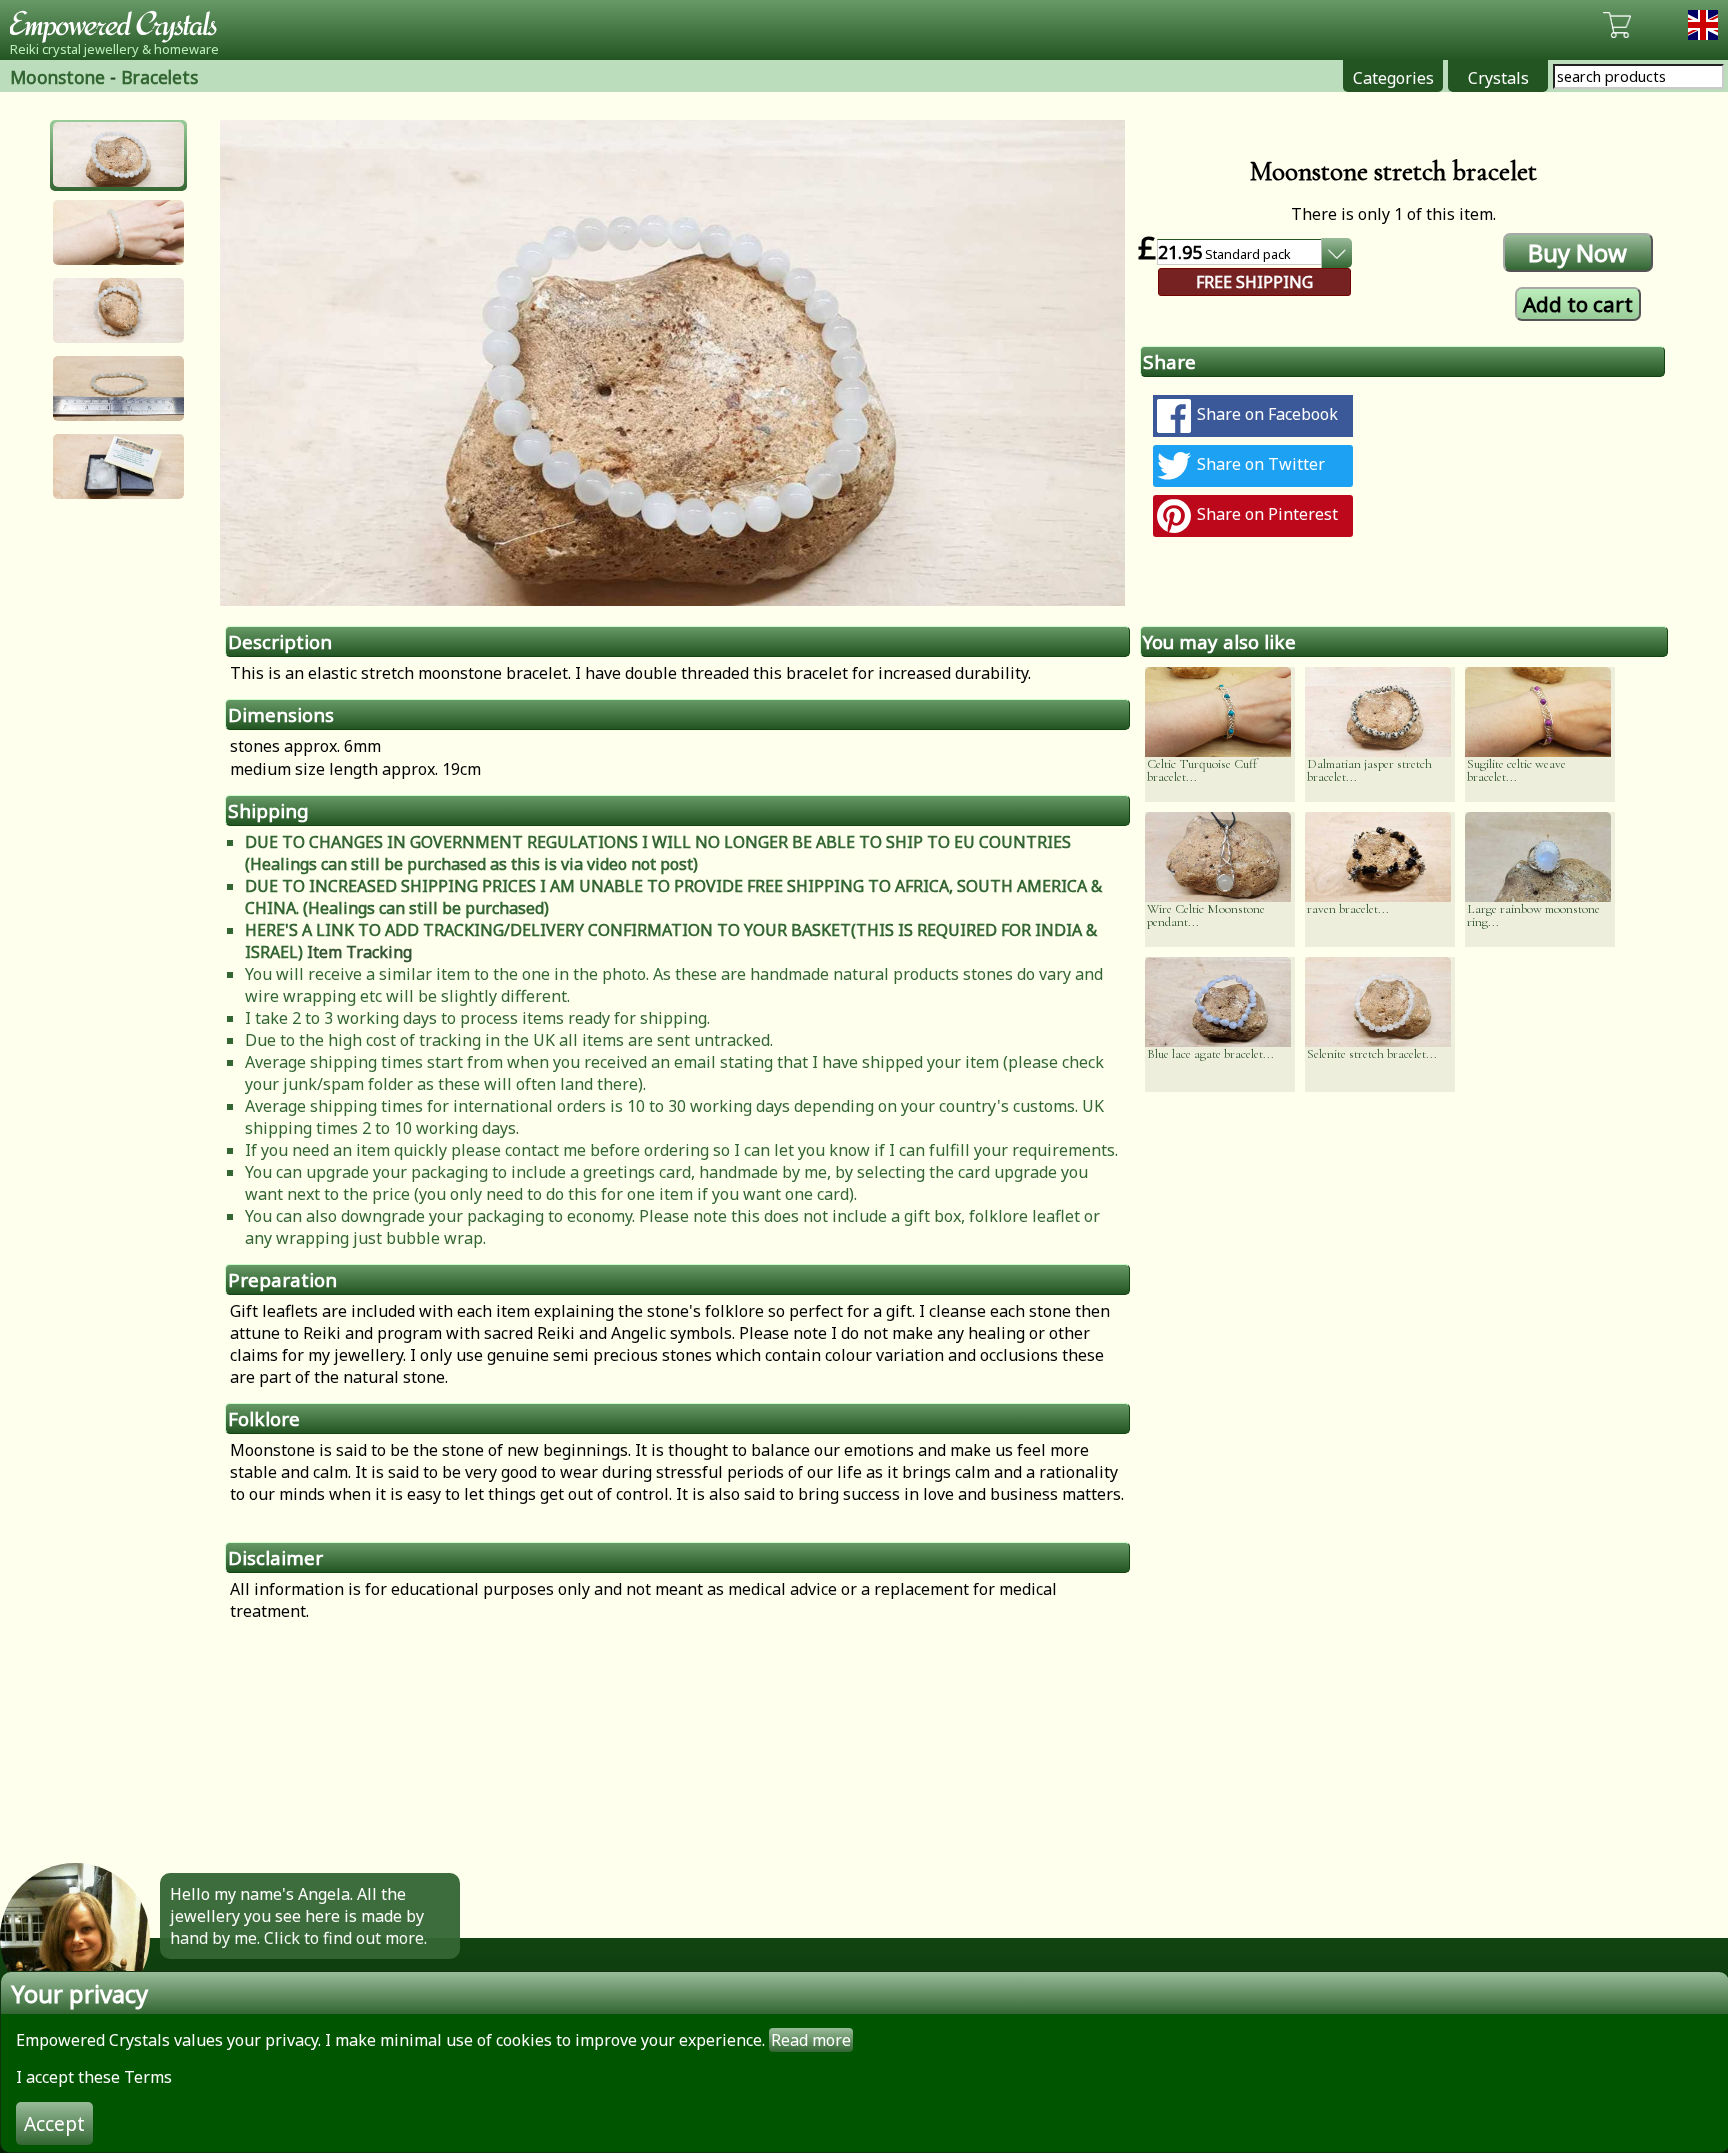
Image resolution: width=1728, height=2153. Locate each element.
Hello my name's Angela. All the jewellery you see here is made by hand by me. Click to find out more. (298, 1916)
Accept (54, 2123)
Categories (1393, 78)
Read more (811, 2040)
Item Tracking (359, 952)
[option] (672, 363)
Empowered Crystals (120, 25)
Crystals (1498, 78)
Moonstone (57, 77)
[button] (118, 154)
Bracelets (159, 77)
